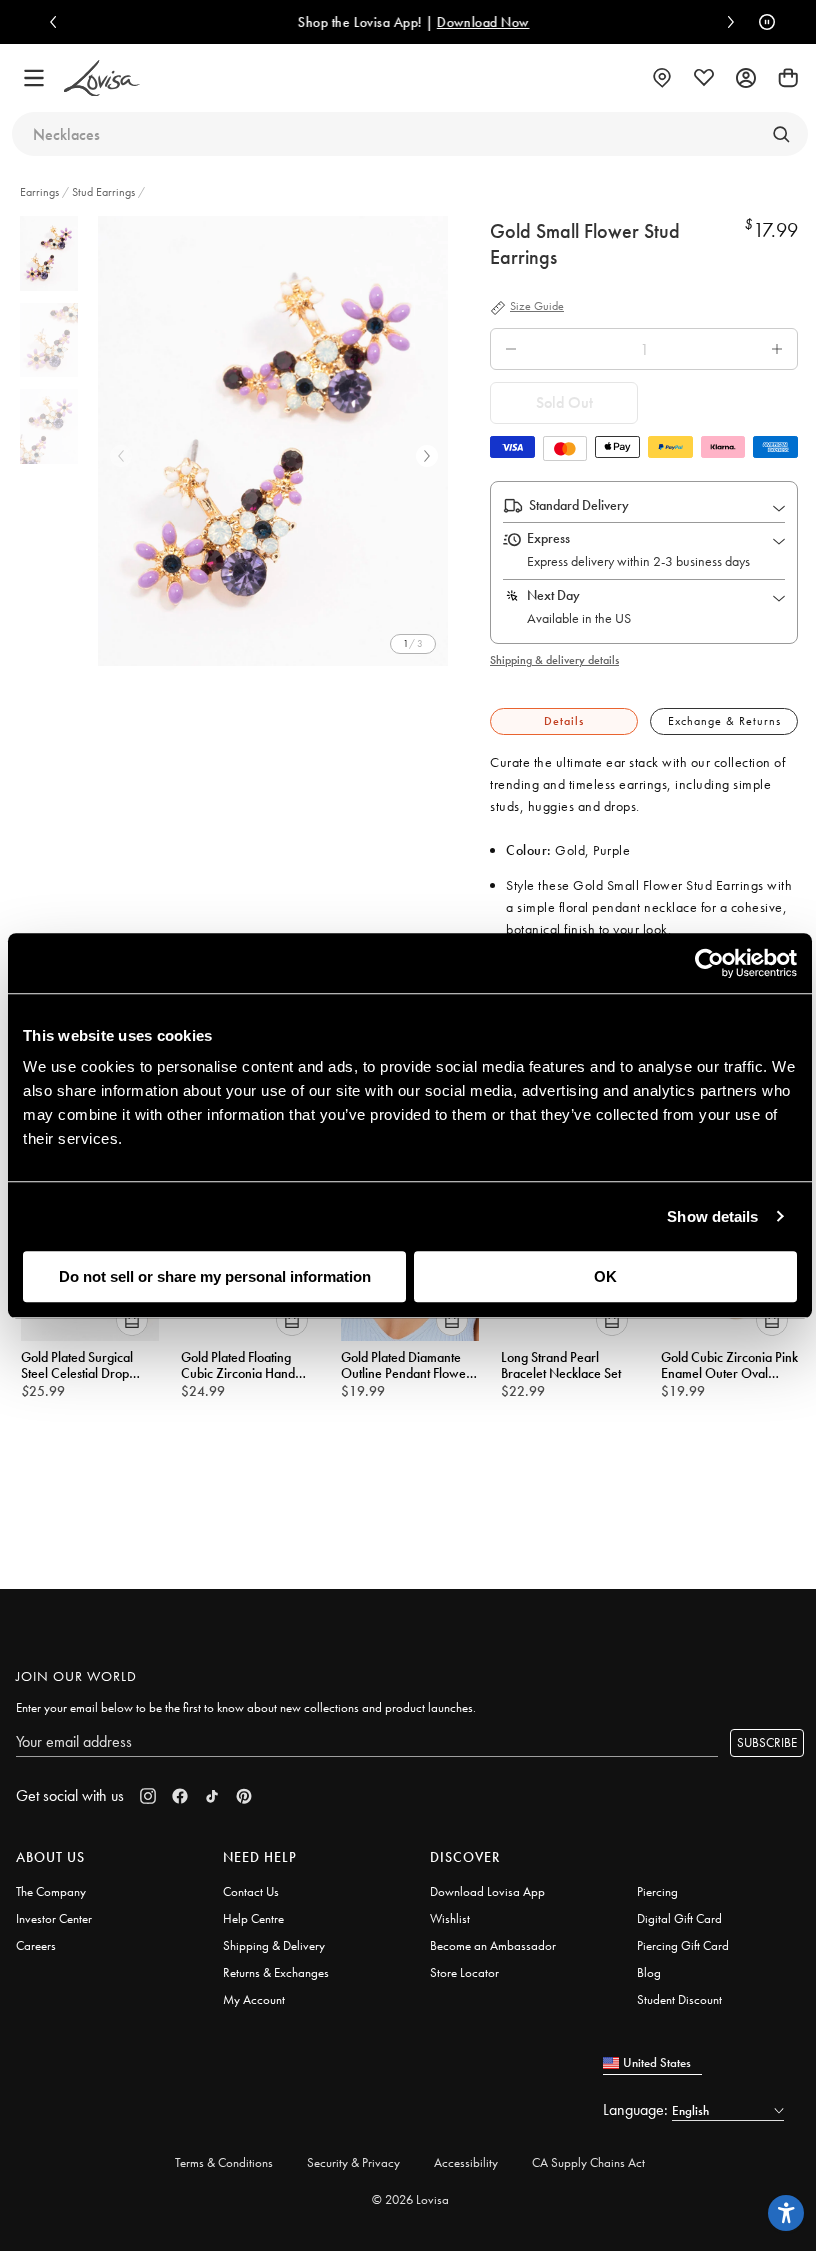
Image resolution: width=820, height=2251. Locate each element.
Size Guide (537, 307)
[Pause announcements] (762, 22)
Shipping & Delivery (274, 1945)
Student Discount (679, 1999)
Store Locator (464, 1972)
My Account (254, 1999)
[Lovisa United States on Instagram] (148, 1796)
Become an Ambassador (493, 1945)
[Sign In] (746, 78)
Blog (649, 1972)
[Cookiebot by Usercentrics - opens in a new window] (709, 963)
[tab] (564, 721)
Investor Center (54, 1918)
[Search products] (781, 134)
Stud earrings (103, 192)
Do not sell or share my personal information (215, 1276)
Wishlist (450, 1918)
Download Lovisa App (487, 1891)
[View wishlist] (704, 78)
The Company (51, 1891)
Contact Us (251, 1891)
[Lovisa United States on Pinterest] (244, 1796)
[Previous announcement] (58, 22)
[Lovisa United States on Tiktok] (212, 1796)
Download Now (479, 22)
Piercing (657, 1891)
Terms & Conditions (224, 2162)
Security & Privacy (353, 2162)
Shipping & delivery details (554, 660)
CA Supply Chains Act (588, 2162)
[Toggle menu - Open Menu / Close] (34, 78)
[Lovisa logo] (102, 78)
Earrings (41, 192)
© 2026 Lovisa (410, 2199)
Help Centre (253, 1918)
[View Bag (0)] (788, 78)
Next (427, 456)
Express (548, 538)
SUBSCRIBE (767, 1742)
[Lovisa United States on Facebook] (180, 1796)
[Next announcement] (726, 22)
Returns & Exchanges (276, 1972)
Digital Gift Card (679, 1918)
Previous (121, 456)
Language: (637, 2109)
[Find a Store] (662, 78)
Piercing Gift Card (683, 1945)
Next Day (553, 595)
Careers (36, 1945)
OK (605, 1276)
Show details (712, 1216)
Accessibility (466, 2162)
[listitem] (273, 441)
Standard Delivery (579, 505)
